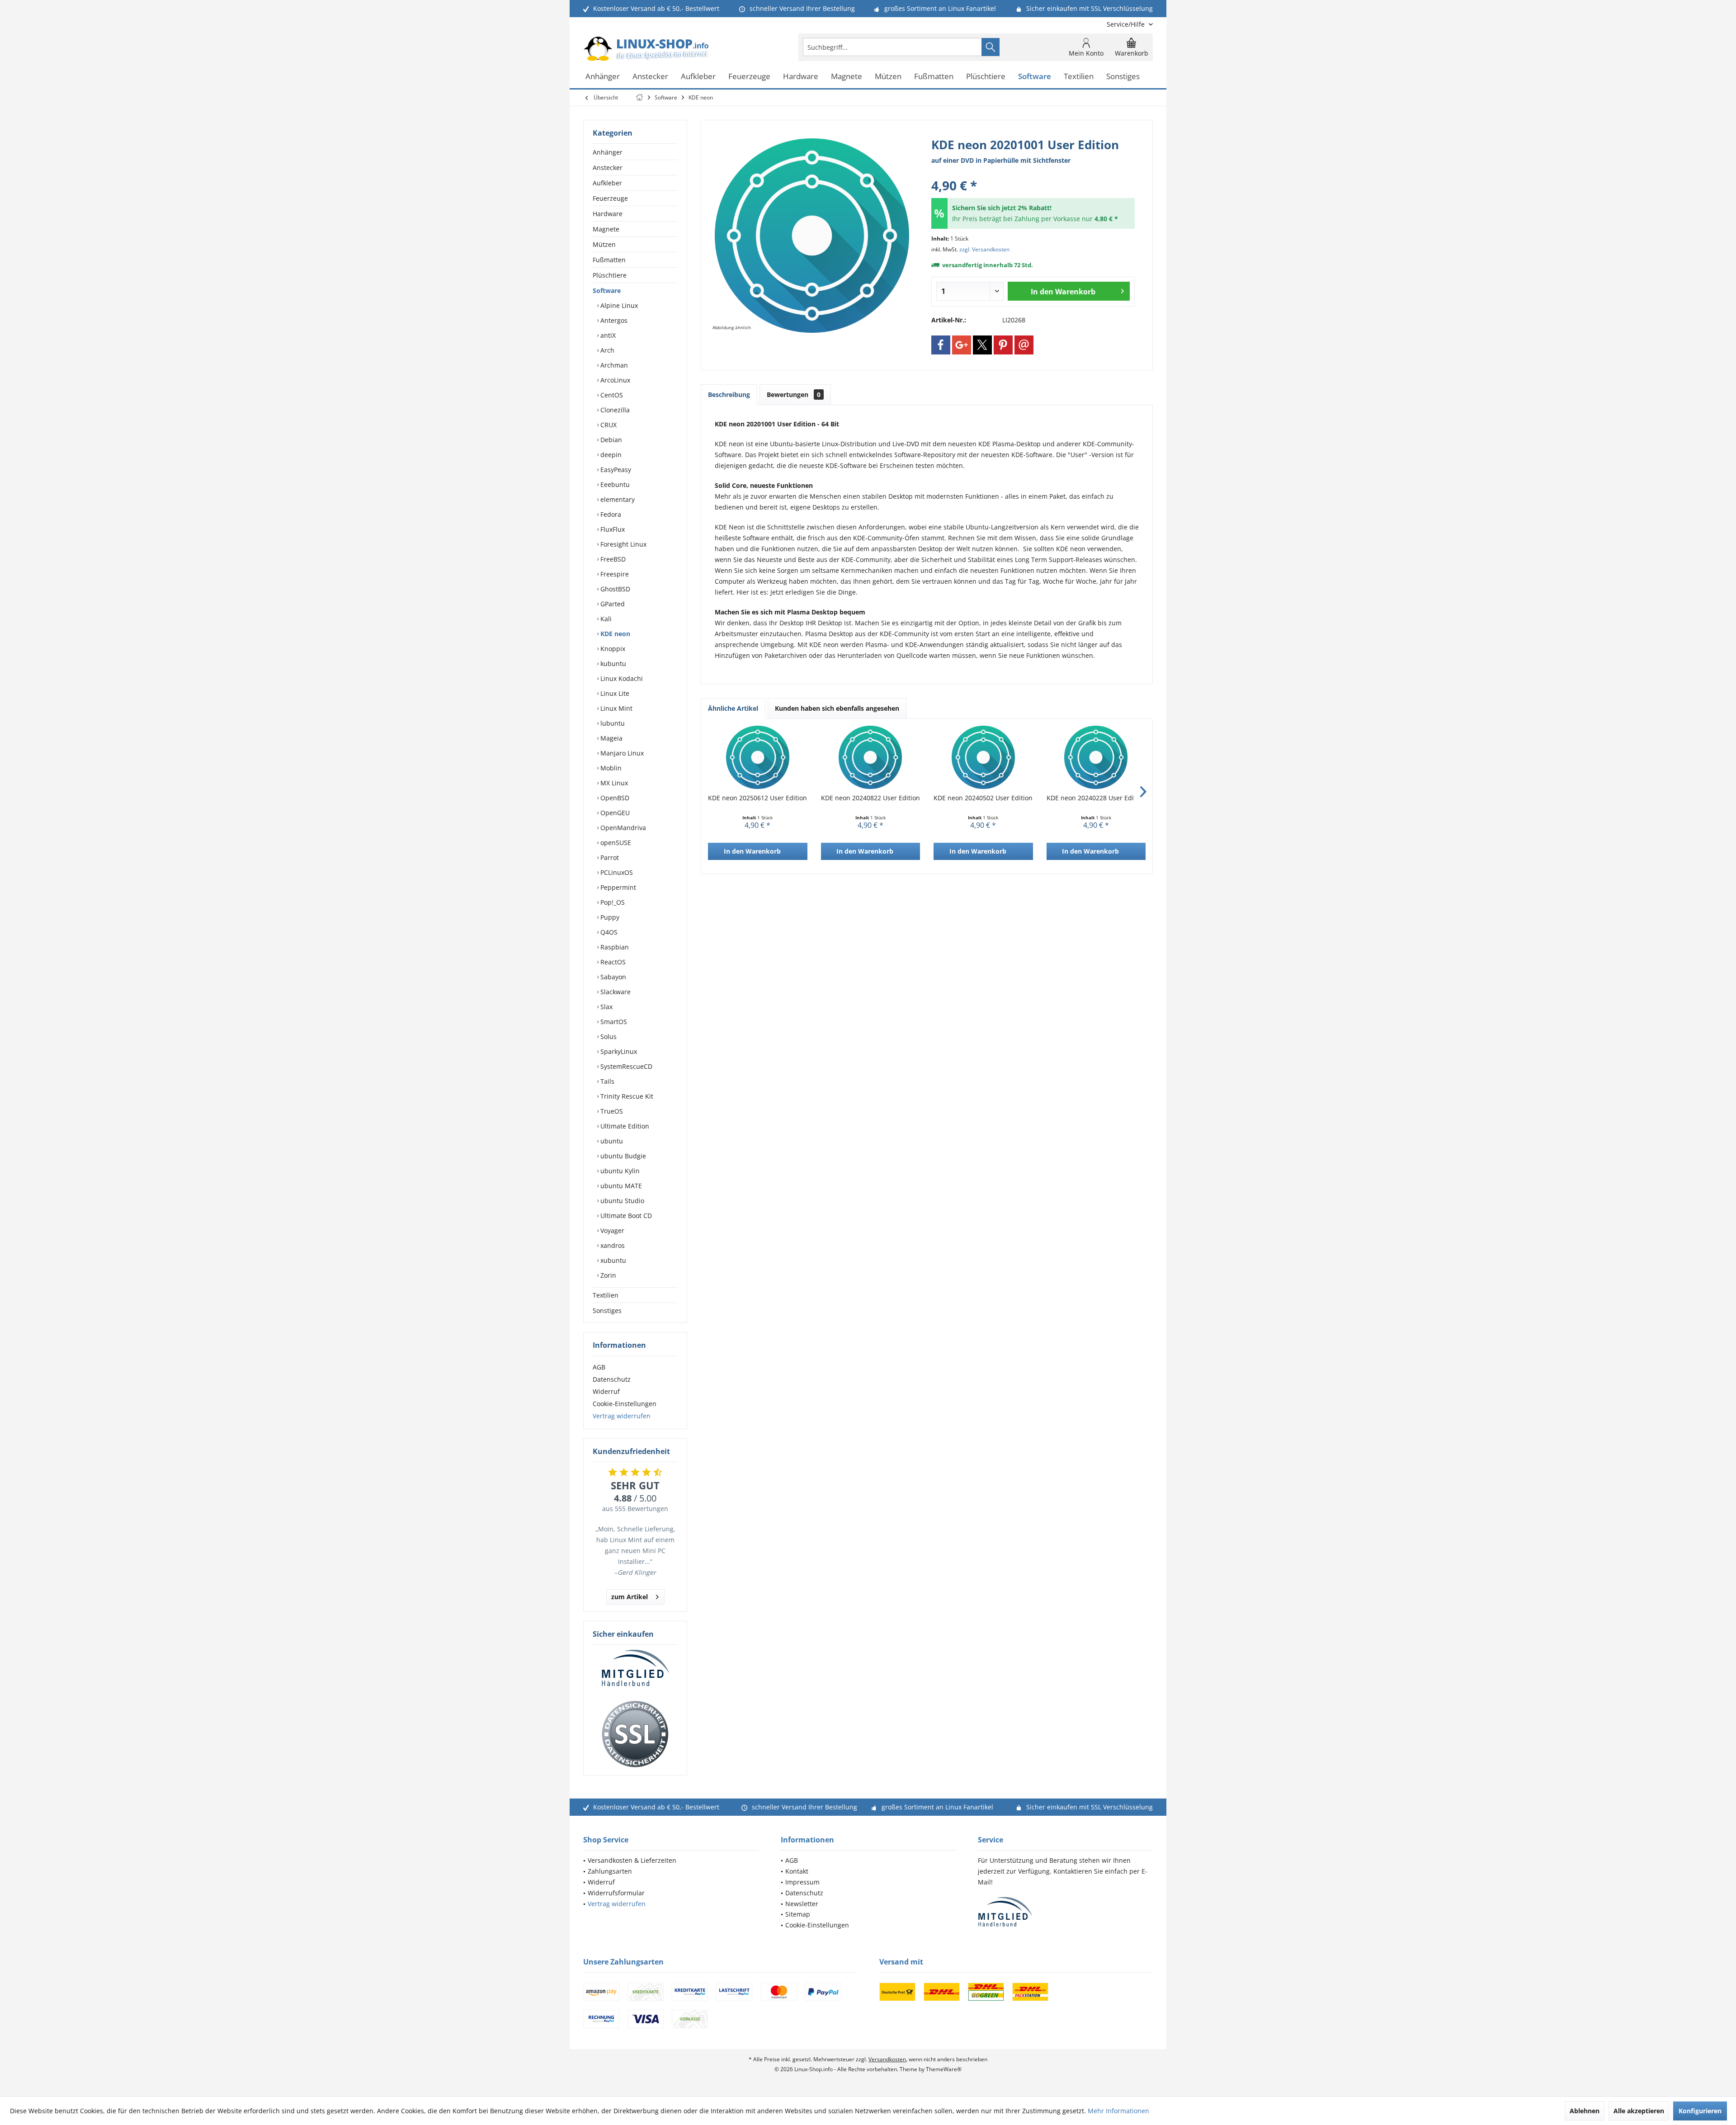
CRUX (608, 425)
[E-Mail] (1024, 345)
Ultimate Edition (624, 1126)
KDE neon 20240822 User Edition (870, 798)
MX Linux (613, 783)
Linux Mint (616, 708)
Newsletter (802, 1904)
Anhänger (608, 152)
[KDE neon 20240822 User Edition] (871, 757)
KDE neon (614, 634)
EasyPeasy (615, 470)
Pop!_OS (612, 902)
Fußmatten (609, 260)
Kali (605, 619)
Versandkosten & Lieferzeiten (632, 1860)
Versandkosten (887, 2059)
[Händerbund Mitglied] (635, 1668)
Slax (606, 1007)
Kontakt (797, 1871)
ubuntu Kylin (619, 1171)
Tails (606, 1081)
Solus (608, 1037)
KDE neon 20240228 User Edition (1096, 798)
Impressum (802, 1882)
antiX (607, 335)
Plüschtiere (610, 275)
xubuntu (612, 1260)
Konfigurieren (1700, 2111)
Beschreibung (729, 394)
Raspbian (614, 947)
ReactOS (612, 962)
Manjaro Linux (621, 753)
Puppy (609, 917)
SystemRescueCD (625, 1066)
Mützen (604, 244)
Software (607, 290)
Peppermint (617, 887)
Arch (606, 350)
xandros (612, 1245)
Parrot (609, 857)
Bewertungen (794, 394)
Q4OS (608, 932)
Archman (613, 365)
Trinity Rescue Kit (626, 1096)
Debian (610, 440)
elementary (617, 499)
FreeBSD (612, 559)
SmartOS (613, 1022)
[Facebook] (941, 345)
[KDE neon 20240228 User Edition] (1096, 757)
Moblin (610, 768)
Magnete (606, 229)
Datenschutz (612, 1379)
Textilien (606, 1295)
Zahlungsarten (610, 1871)
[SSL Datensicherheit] (635, 1734)
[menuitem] (1126, 24)
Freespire (614, 574)
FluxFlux (612, 529)
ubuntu (611, 1141)
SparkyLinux (618, 1051)
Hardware (608, 214)
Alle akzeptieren (1639, 2111)
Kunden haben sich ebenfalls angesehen (837, 708)
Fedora (610, 514)
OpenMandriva (622, 828)
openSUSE (615, 843)
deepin (610, 455)
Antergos (613, 320)
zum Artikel (630, 1597)
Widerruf (606, 1391)
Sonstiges (607, 1310)
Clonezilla (614, 410)
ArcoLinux (614, 380)
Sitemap (798, 1914)
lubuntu (612, 723)
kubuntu (612, 663)
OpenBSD (614, 798)
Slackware (615, 992)
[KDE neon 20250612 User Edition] (758, 757)
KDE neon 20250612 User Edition (757, 798)
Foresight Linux (623, 544)
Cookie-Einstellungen (625, 1404)
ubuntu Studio (621, 1201)
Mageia (611, 738)
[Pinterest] (1003, 345)
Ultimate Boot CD (625, 1216)
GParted (612, 604)
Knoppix (612, 649)
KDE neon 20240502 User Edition (983, 798)
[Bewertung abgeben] (1033, 173)
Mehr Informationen (1118, 2111)
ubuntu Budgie (622, 1156)
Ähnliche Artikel (733, 708)
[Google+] (962, 345)
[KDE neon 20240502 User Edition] (983, 757)
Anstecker (608, 168)
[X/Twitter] (982, 345)
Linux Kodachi (621, 678)
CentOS (611, 395)
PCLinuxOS (616, 872)
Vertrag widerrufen (622, 1416)
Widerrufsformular (616, 1893)
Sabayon (612, 977)
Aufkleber (607, 183)
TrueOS (611, 1111)
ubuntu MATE (620, 1186)
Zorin (607, 1275)
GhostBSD (614, 589)
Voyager (611, 1230)
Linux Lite (614, 693)
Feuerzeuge (610, 198)
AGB (599, 1367)
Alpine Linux (618, 305)
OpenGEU (614, 813)
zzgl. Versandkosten (984, 249)
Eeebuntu (614, 484)
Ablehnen (1585, 2111)
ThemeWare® (944, 2069)
